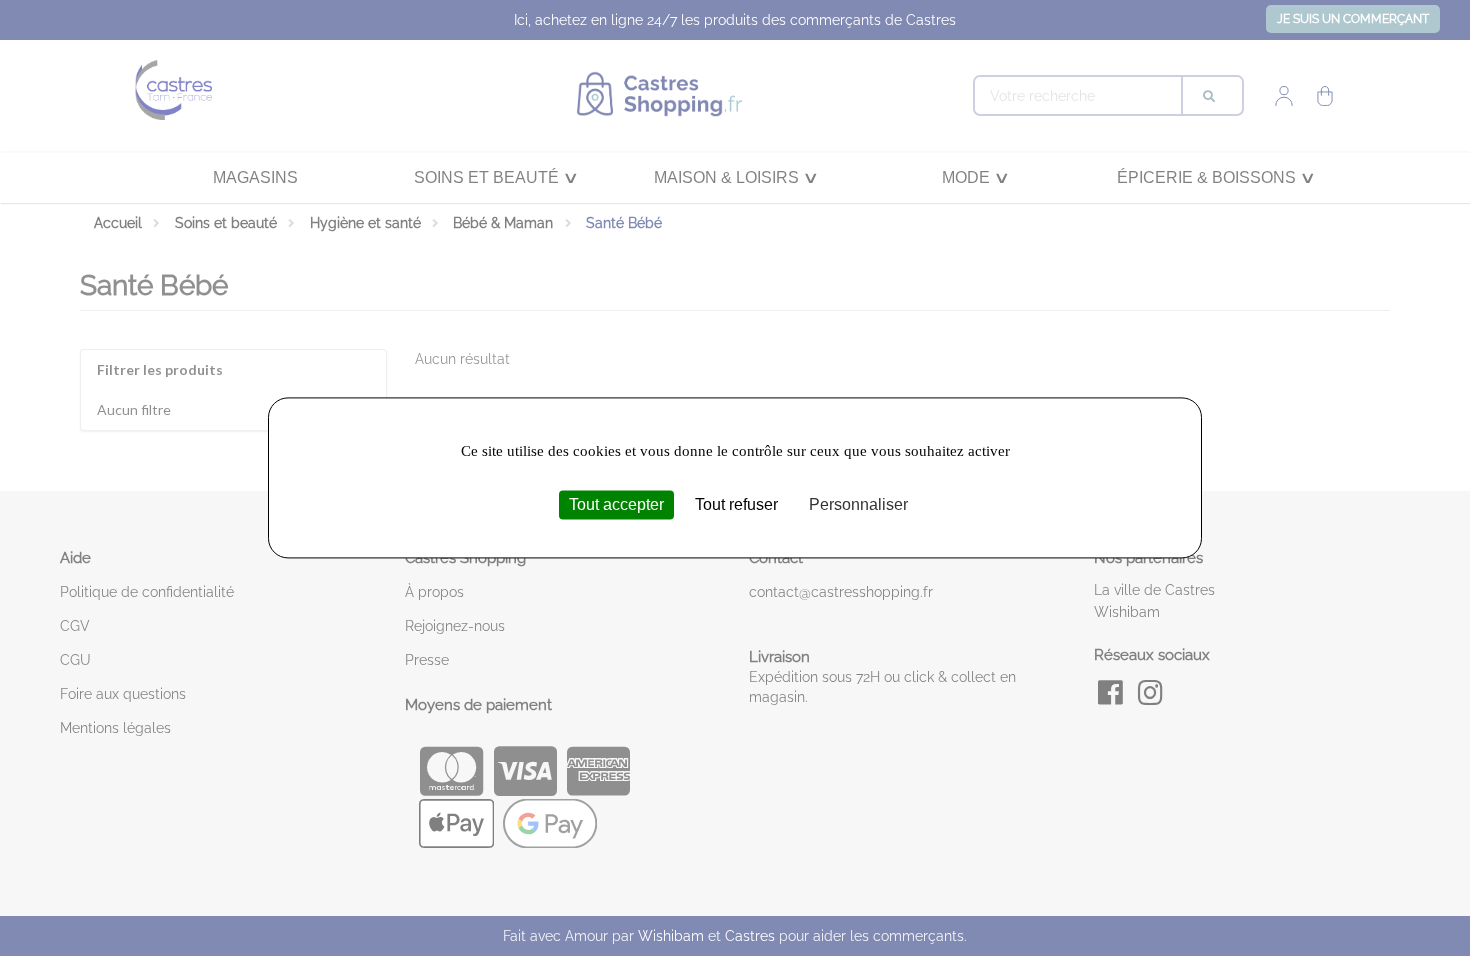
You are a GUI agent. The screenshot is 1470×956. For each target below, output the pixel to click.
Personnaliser (858, 504)
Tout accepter (616, 504)
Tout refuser (736, 504)
